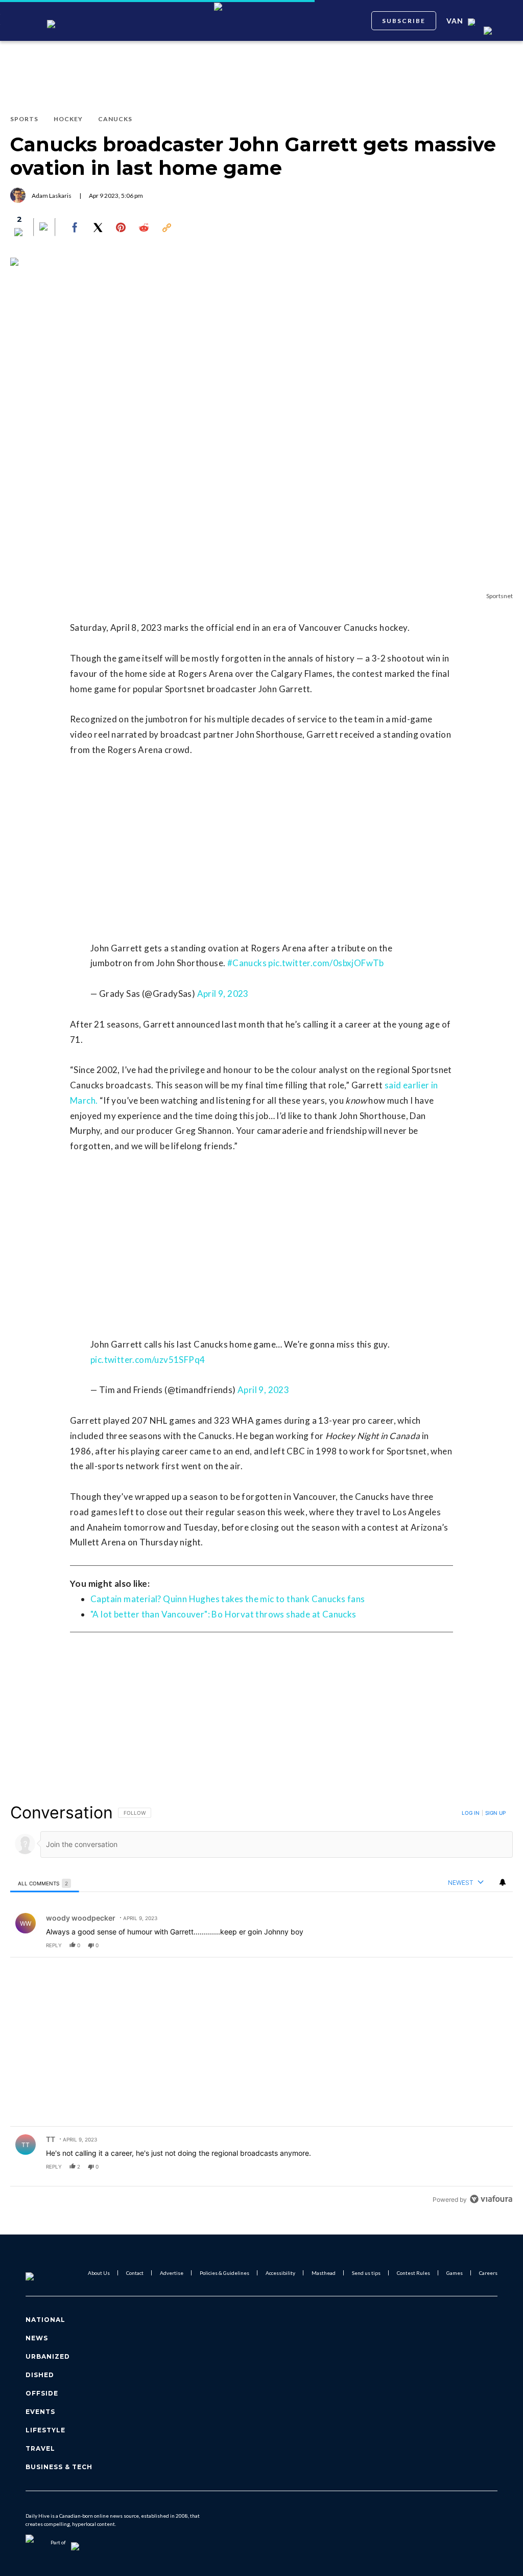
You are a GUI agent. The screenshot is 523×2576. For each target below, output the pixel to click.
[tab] (45, 1883)
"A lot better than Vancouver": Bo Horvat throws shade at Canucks (223, 1614)
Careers (488, 2273)
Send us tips (366, 2273)
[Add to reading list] (44, 227)
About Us (99, 2273)
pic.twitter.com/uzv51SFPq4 (148, 1360)
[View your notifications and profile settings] (503, 1882)
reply (54, 1945)
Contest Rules (413, 2273)
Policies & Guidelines (224, 2273)
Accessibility (280, 2273)
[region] (261, 2005)
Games (455, 2273)
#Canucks (247, 963)
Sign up (495, 1813)
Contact (135, 2273)
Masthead (324, 2273)
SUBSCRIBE (404, 21)
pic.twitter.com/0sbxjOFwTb (326, 963)
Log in (471, 1813)
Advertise (172, 2273)
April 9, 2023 (223, 994)
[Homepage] (46, 2273)
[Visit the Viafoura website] (491, 2199)
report (495, 1945)
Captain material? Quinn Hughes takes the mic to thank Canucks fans (228, 1599)
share (472, 1945)
